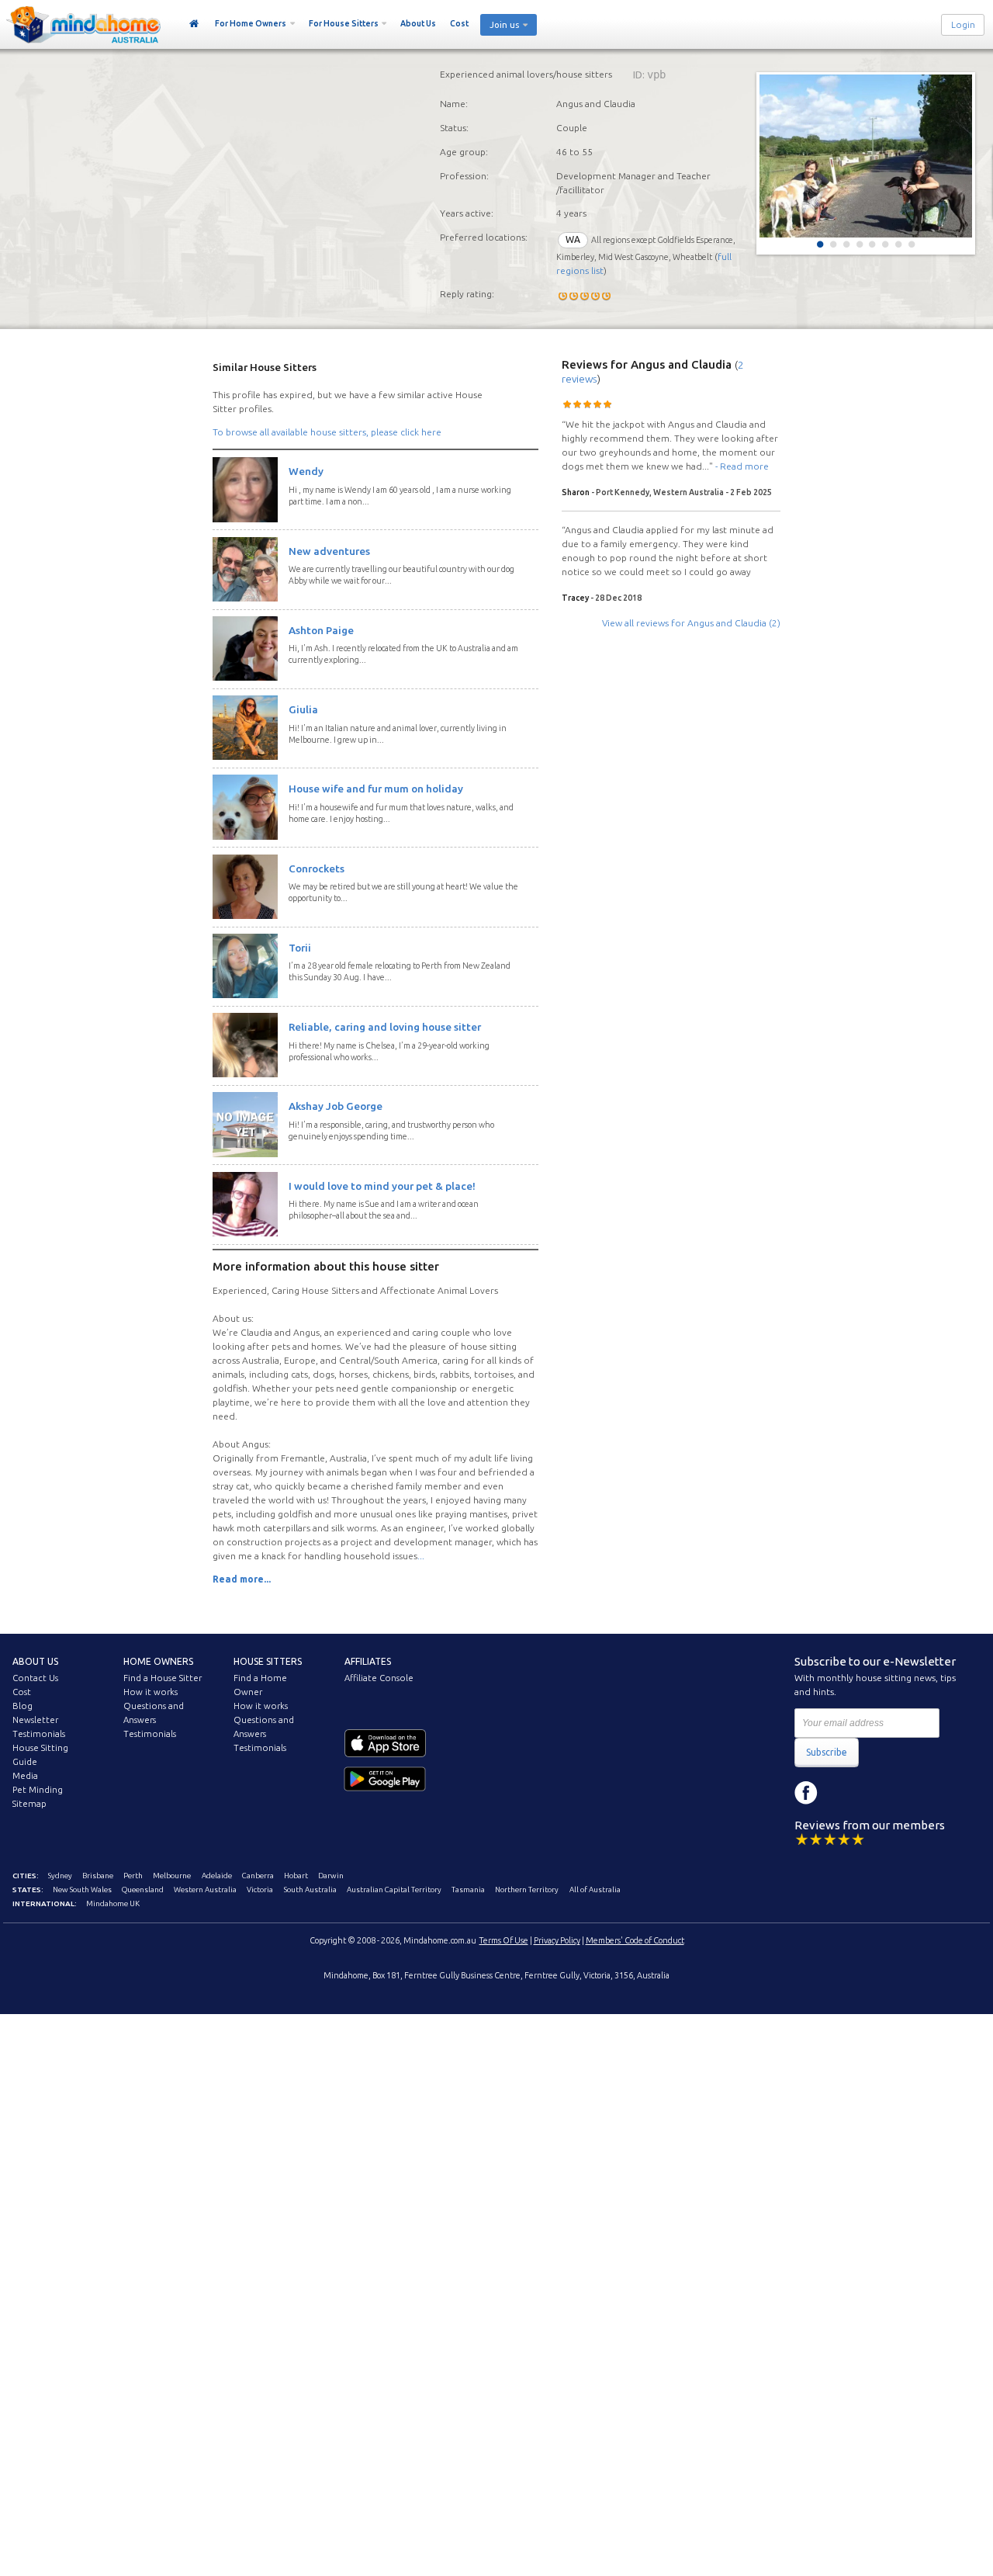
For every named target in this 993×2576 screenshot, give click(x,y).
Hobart (296, 1876)
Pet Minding (38, 1790)
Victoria (260, 1890)
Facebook (806, 1793)
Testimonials (39, 1734)
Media (25, 1776)
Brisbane (98, 1876)
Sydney (60, 1876)
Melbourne (172, 1876)
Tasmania (468, 1890)
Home (194, 24)
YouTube (876, 1793)
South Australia (310, 1890)
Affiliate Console (379, 1678)
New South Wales (82, 1890)
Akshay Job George (336, 1106)
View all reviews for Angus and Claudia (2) (691, 623)
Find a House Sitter (163, 1678)
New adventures (329, 551)
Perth (133, 1876)
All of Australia (595, 1890)
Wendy (306, 471)
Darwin (331, 1876)
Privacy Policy (557, 1940)
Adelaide (217, 1876)
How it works (151, 1692)
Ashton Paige (321, 630)
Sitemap (29, 1804)
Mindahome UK (113, 1903)
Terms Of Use (504, 1940)
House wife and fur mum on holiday (376, 789)
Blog (22, 1706)
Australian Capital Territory (394, 1890)
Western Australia (205, 1890)
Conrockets (317, 868)
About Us (418, 23)
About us (35, 1661)
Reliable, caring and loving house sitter (385, 1027)
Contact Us (35, 1678)
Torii (300, 948)
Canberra (258, 1876)
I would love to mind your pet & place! (382, 1186)
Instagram (841, 1793)
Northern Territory (527, 1890)
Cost (459, 23)
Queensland (143, 1890)
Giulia (303, 709)
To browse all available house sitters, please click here (327, 432)
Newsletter (35, 1720)
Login (963, 25)
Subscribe (827, 1752)
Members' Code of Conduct (635, 1940)
